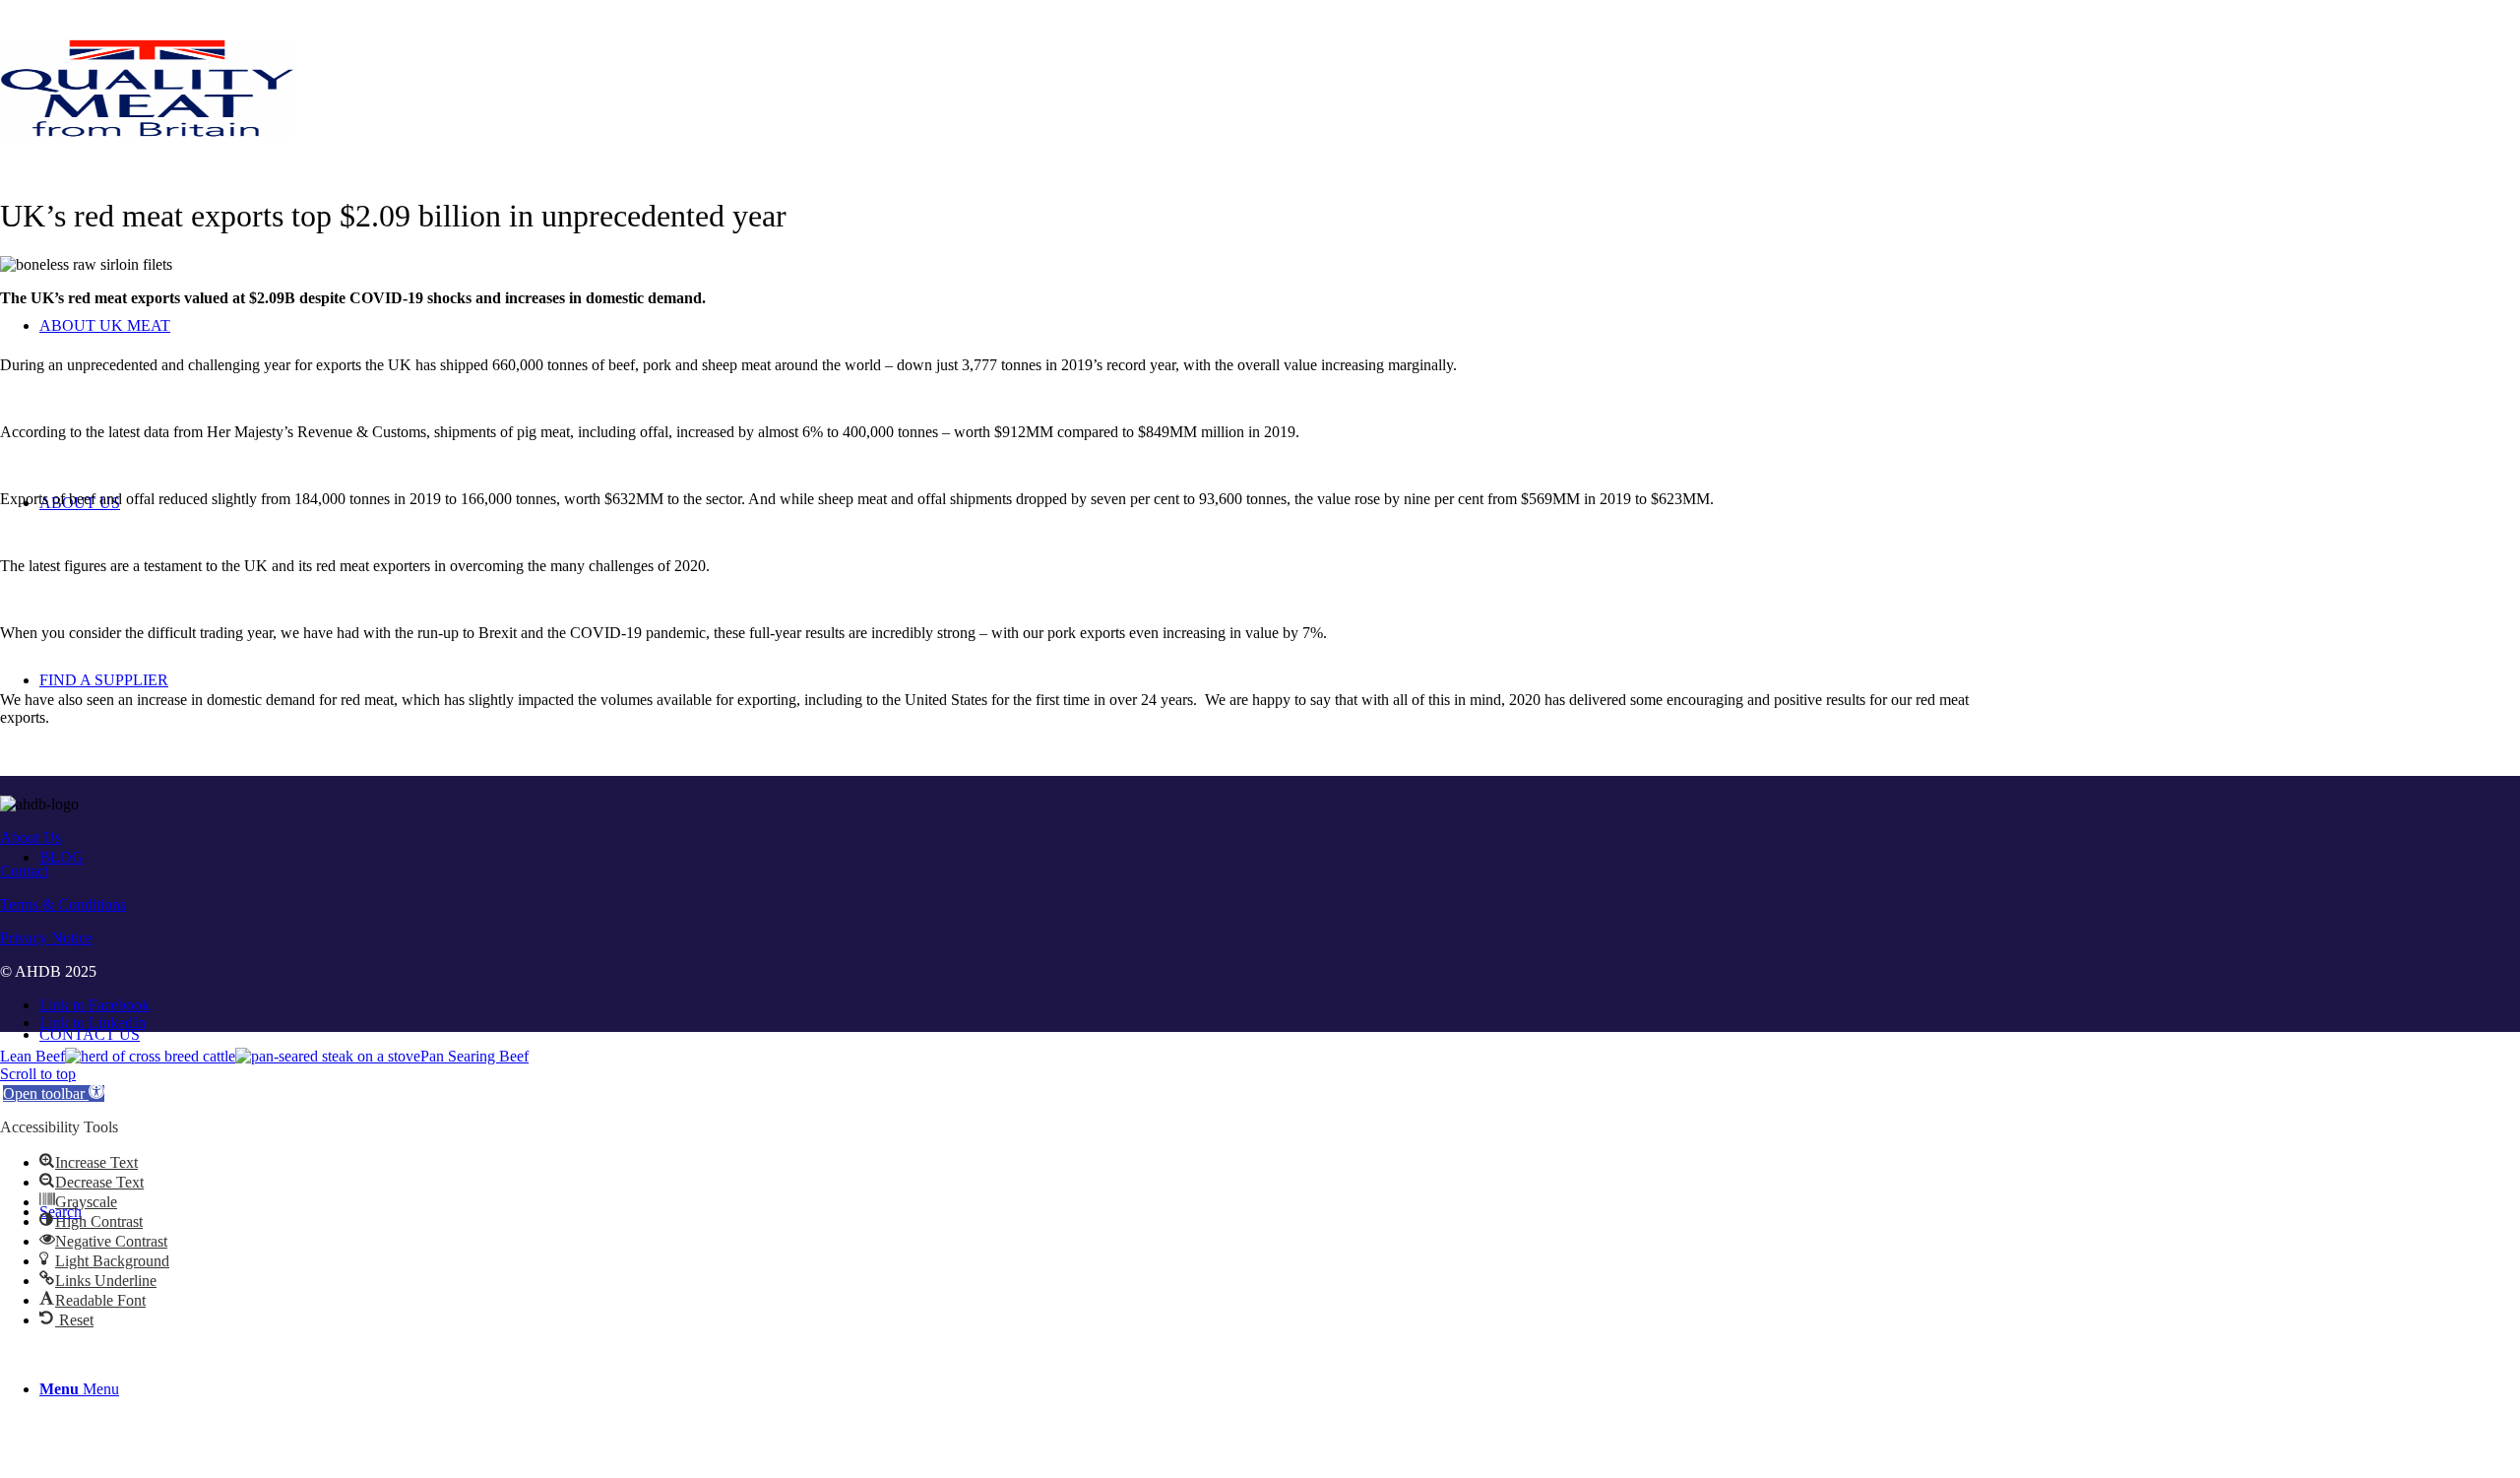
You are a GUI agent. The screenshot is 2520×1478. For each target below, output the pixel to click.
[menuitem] (1280, 1035)
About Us (31, 837)
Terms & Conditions (63, 904)
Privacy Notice (46, 938)
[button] (54, 1093)
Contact (24, 871)
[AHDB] (148, 132)
